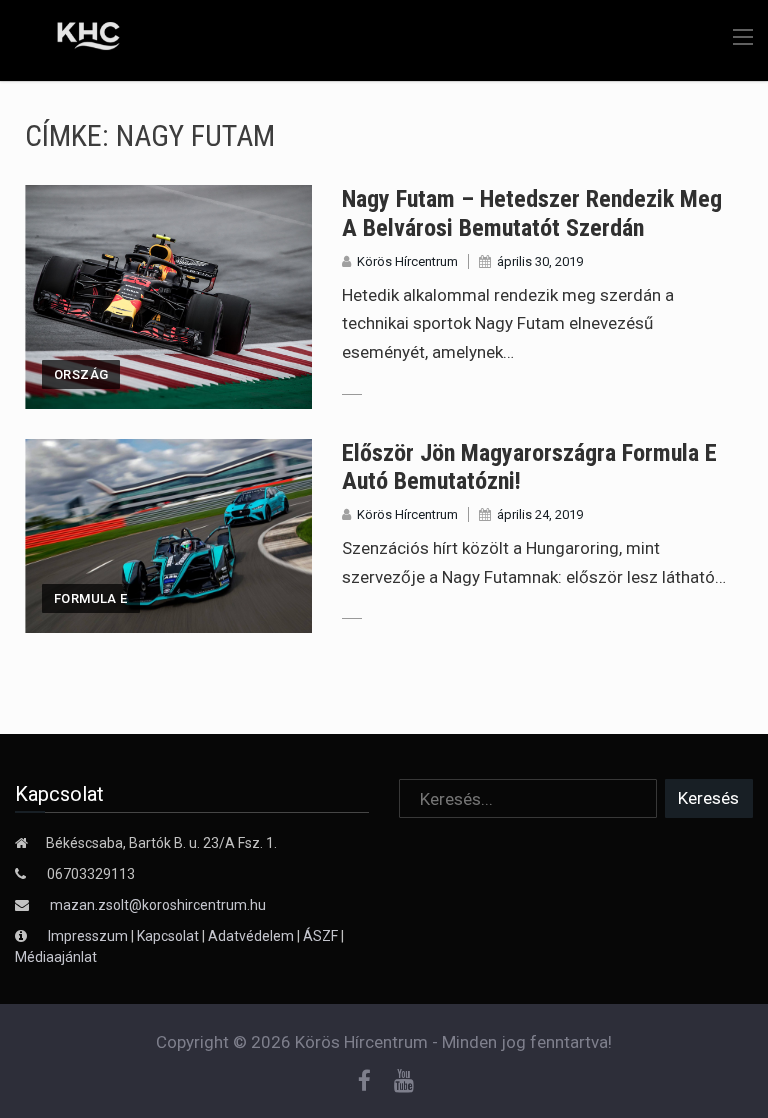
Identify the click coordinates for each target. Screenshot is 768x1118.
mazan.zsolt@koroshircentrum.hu (158, 905)
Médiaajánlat (56, 957)
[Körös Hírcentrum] (73, 39)
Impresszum (89, 936)
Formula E (91, 598)
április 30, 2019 (540, 261)
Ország (81, 374)
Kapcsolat (168, 936)
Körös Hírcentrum (407, 261)
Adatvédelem (251, 936)
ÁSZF (320, 936)
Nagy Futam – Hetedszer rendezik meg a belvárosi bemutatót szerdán (532, 213)
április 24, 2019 (540, 514)
